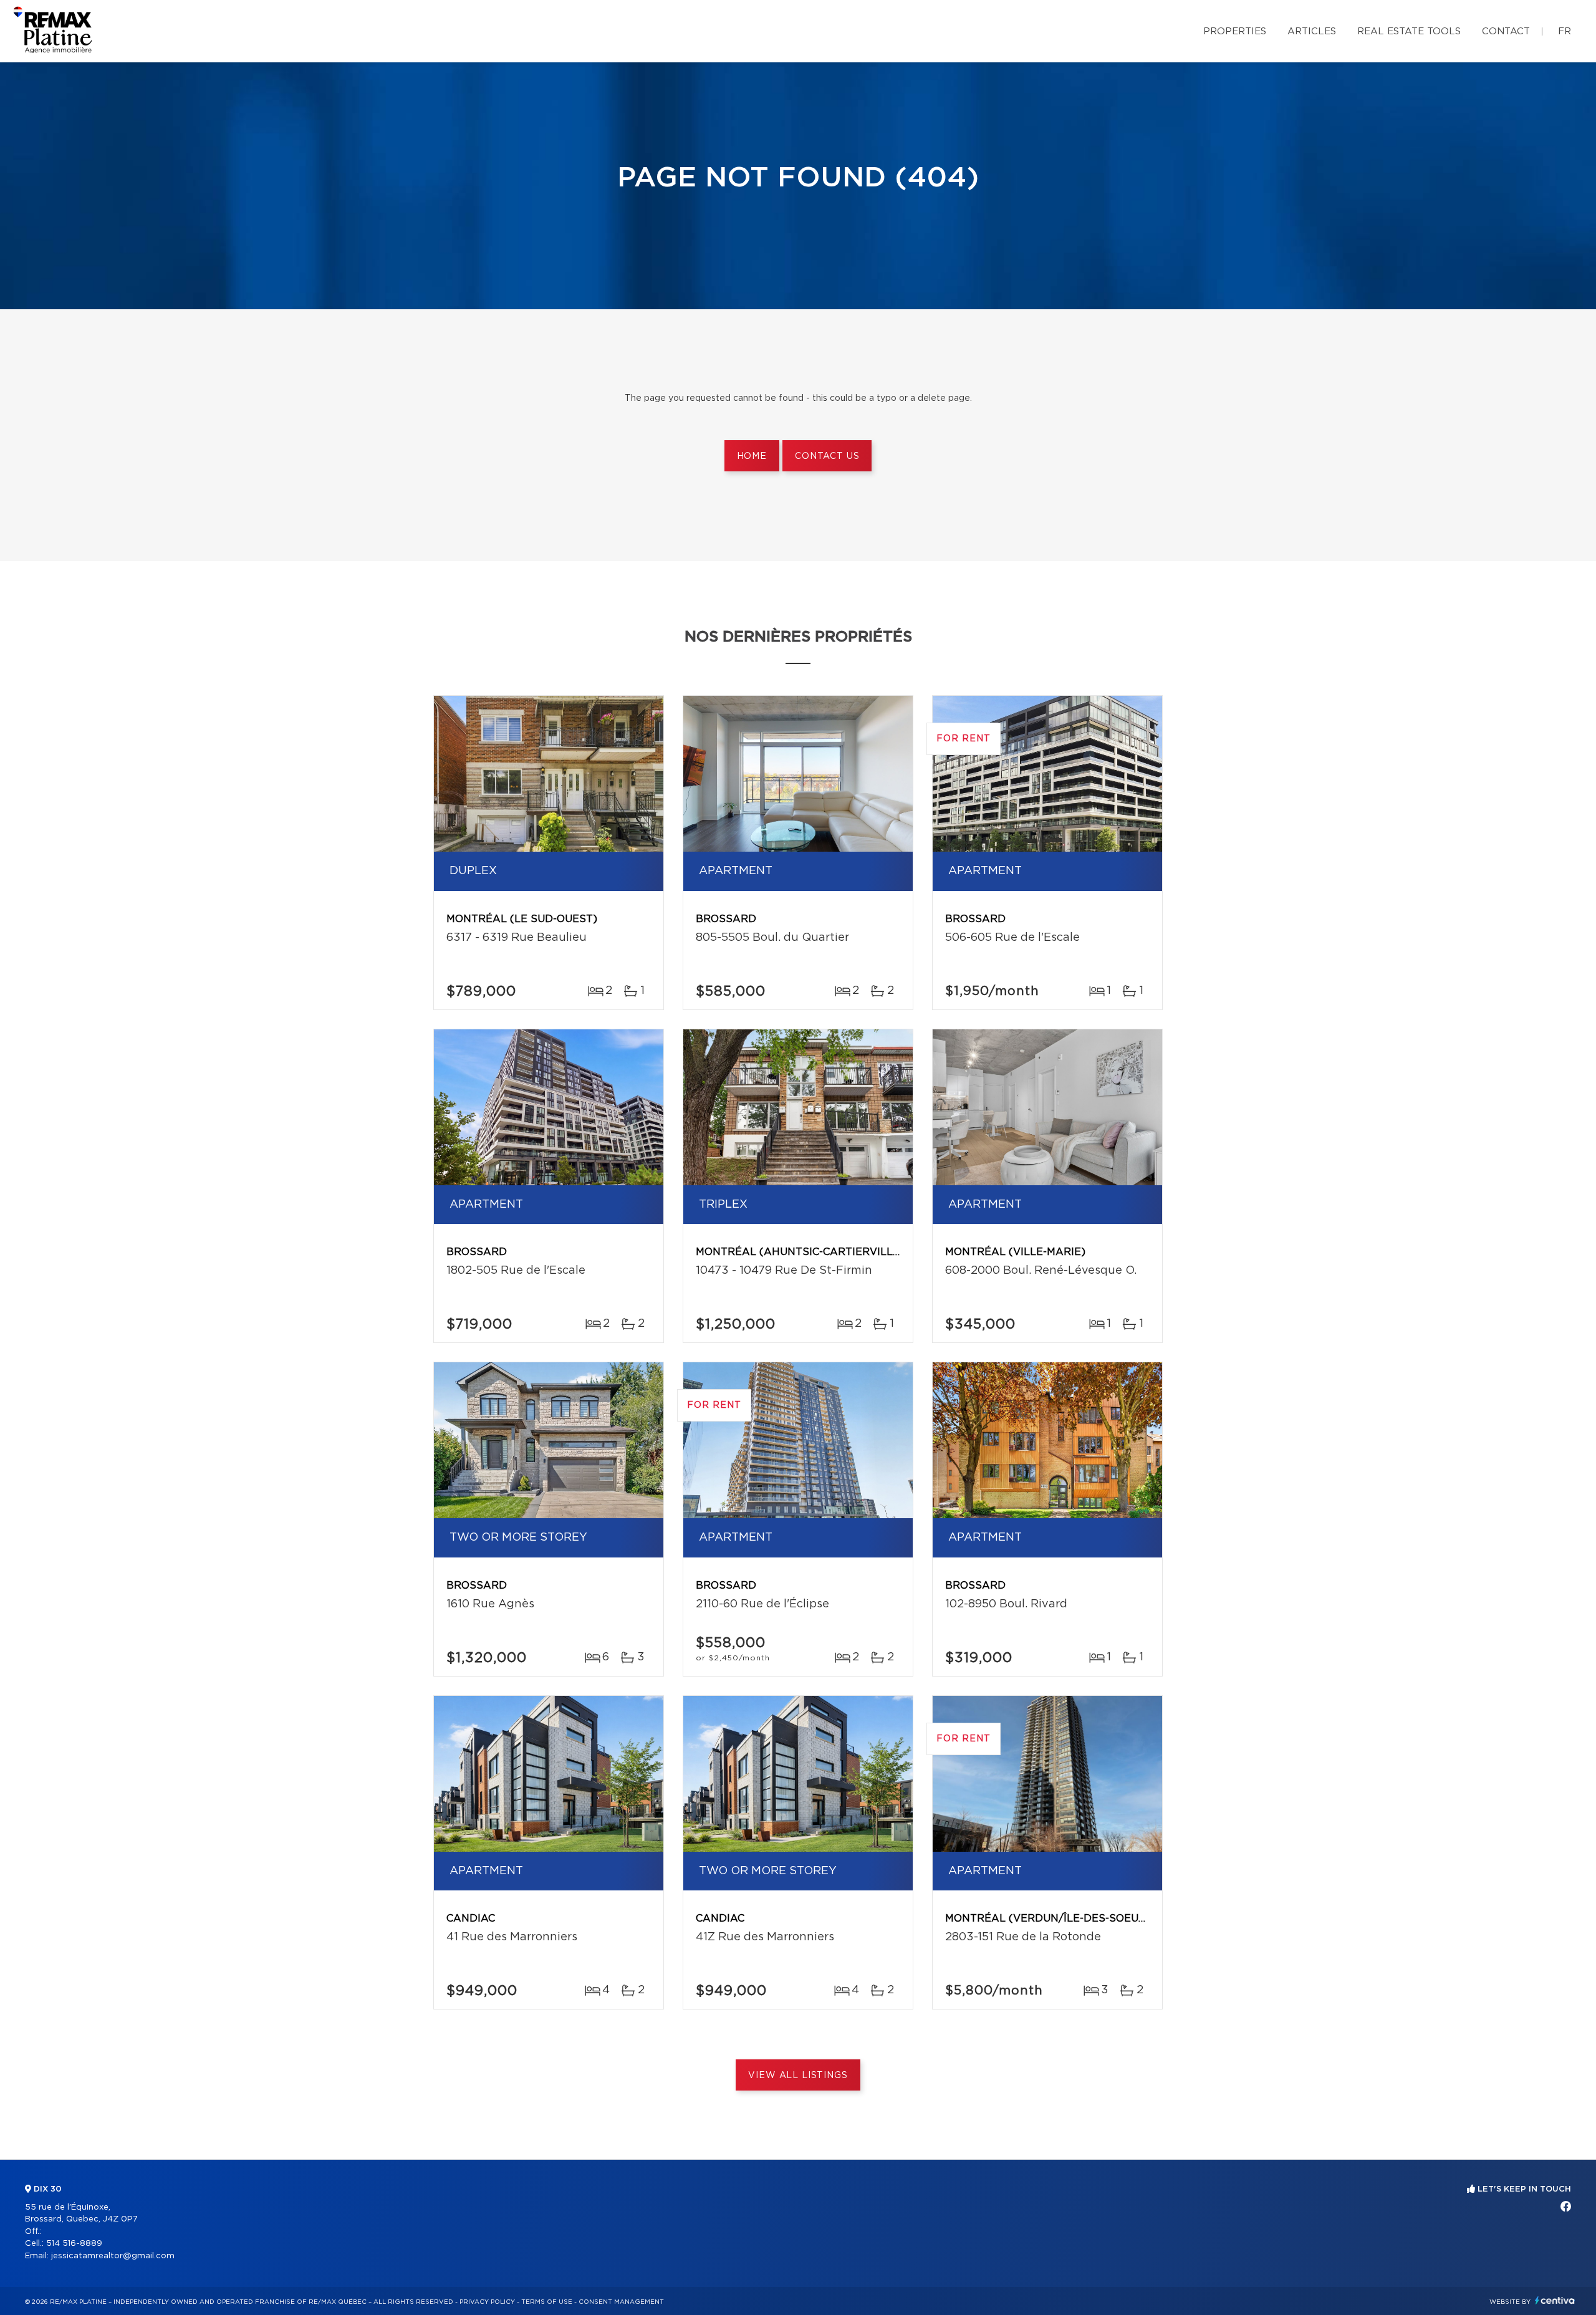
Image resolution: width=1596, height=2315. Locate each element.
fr (1565, 31)
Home (752, 456)
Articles (1312, 31)
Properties (1235, 31)
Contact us (827, 456)
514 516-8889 (74, 2244)
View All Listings (798, 2076)
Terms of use (547, 2302)
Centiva (1555, 2300)
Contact (1506, 31)
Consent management (621, 2302)
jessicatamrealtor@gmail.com (113, 2256)
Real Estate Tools (1409, 31)
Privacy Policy (487, 2302)
